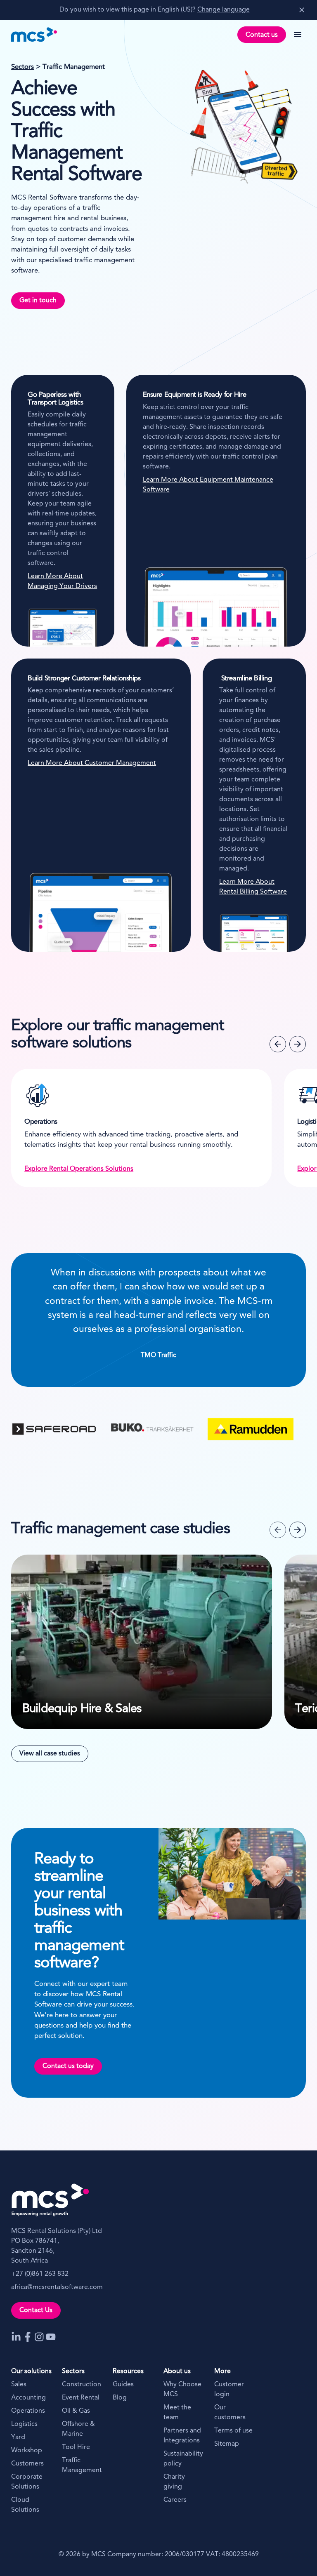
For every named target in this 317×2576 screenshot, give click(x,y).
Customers (27, 2464)
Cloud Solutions (25, 2505)
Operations (28, 2411)
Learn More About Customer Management (92, 763)
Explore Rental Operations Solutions (79, 1169)
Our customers (230, 2413)
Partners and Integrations (182, 2436)
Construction (82, 2385)
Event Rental (81, 2398)
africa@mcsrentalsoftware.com (57, 2287)
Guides (123, 2385)
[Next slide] (298, 1044)
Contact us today (68, 2066)
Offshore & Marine (78, 2429)
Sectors (22, 67)
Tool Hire (76, 2447)
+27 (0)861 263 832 (40, 2274)
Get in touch (38, 301)
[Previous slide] (278, 1044)
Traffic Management (82, 2465)
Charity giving (174, 2482)
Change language (224, 10)
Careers (175, 2500)
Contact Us (36, 2310)
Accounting (28, 2398)
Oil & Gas (76, 2411)
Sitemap (227, 2444)
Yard (18, 2437)
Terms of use (233, 2431)
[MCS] (34, 35)
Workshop (27, 2451)
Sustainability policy (183, 2459)
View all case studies (50, 1754)
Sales (19, 2385)
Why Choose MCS (182, 2390)
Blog (120, 2398)
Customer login (229, 2390)
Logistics (24, 2424)
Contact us (262, 35)
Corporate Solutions (27, 2482)
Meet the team (177, 2413)
